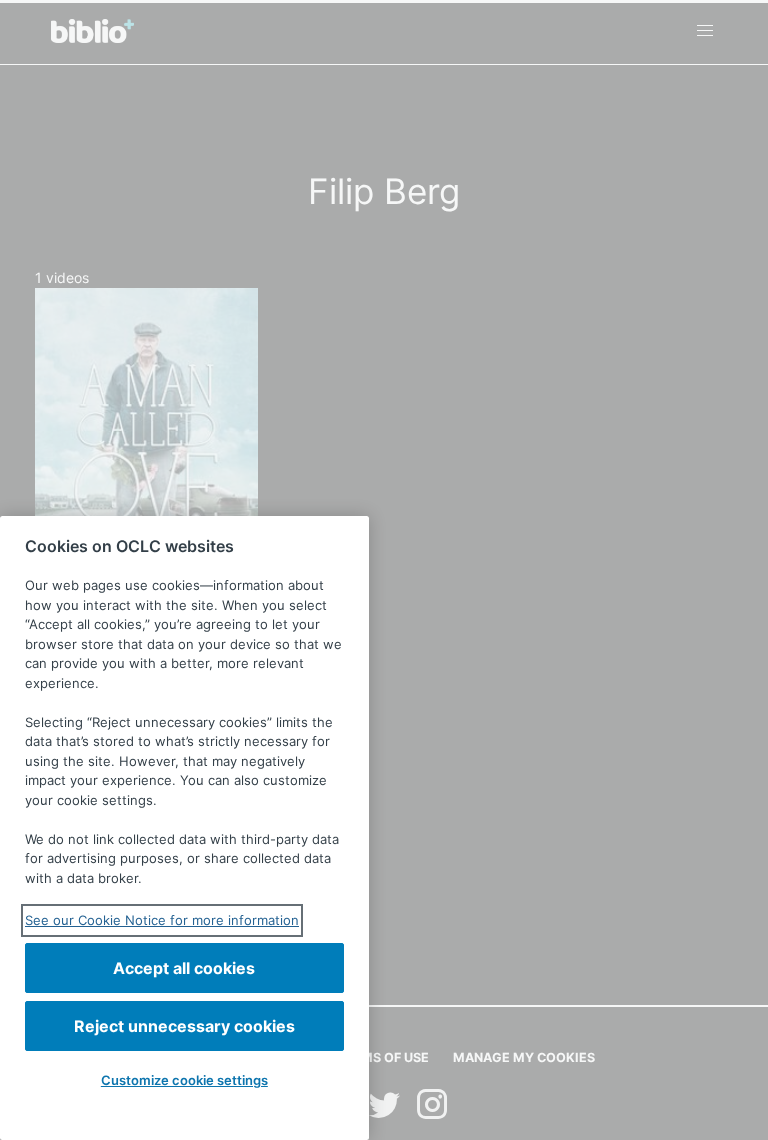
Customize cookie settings (184, 1080)
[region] (184, 828)
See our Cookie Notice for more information (162, 920)
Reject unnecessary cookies (184, 1026)
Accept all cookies (184, 968)
